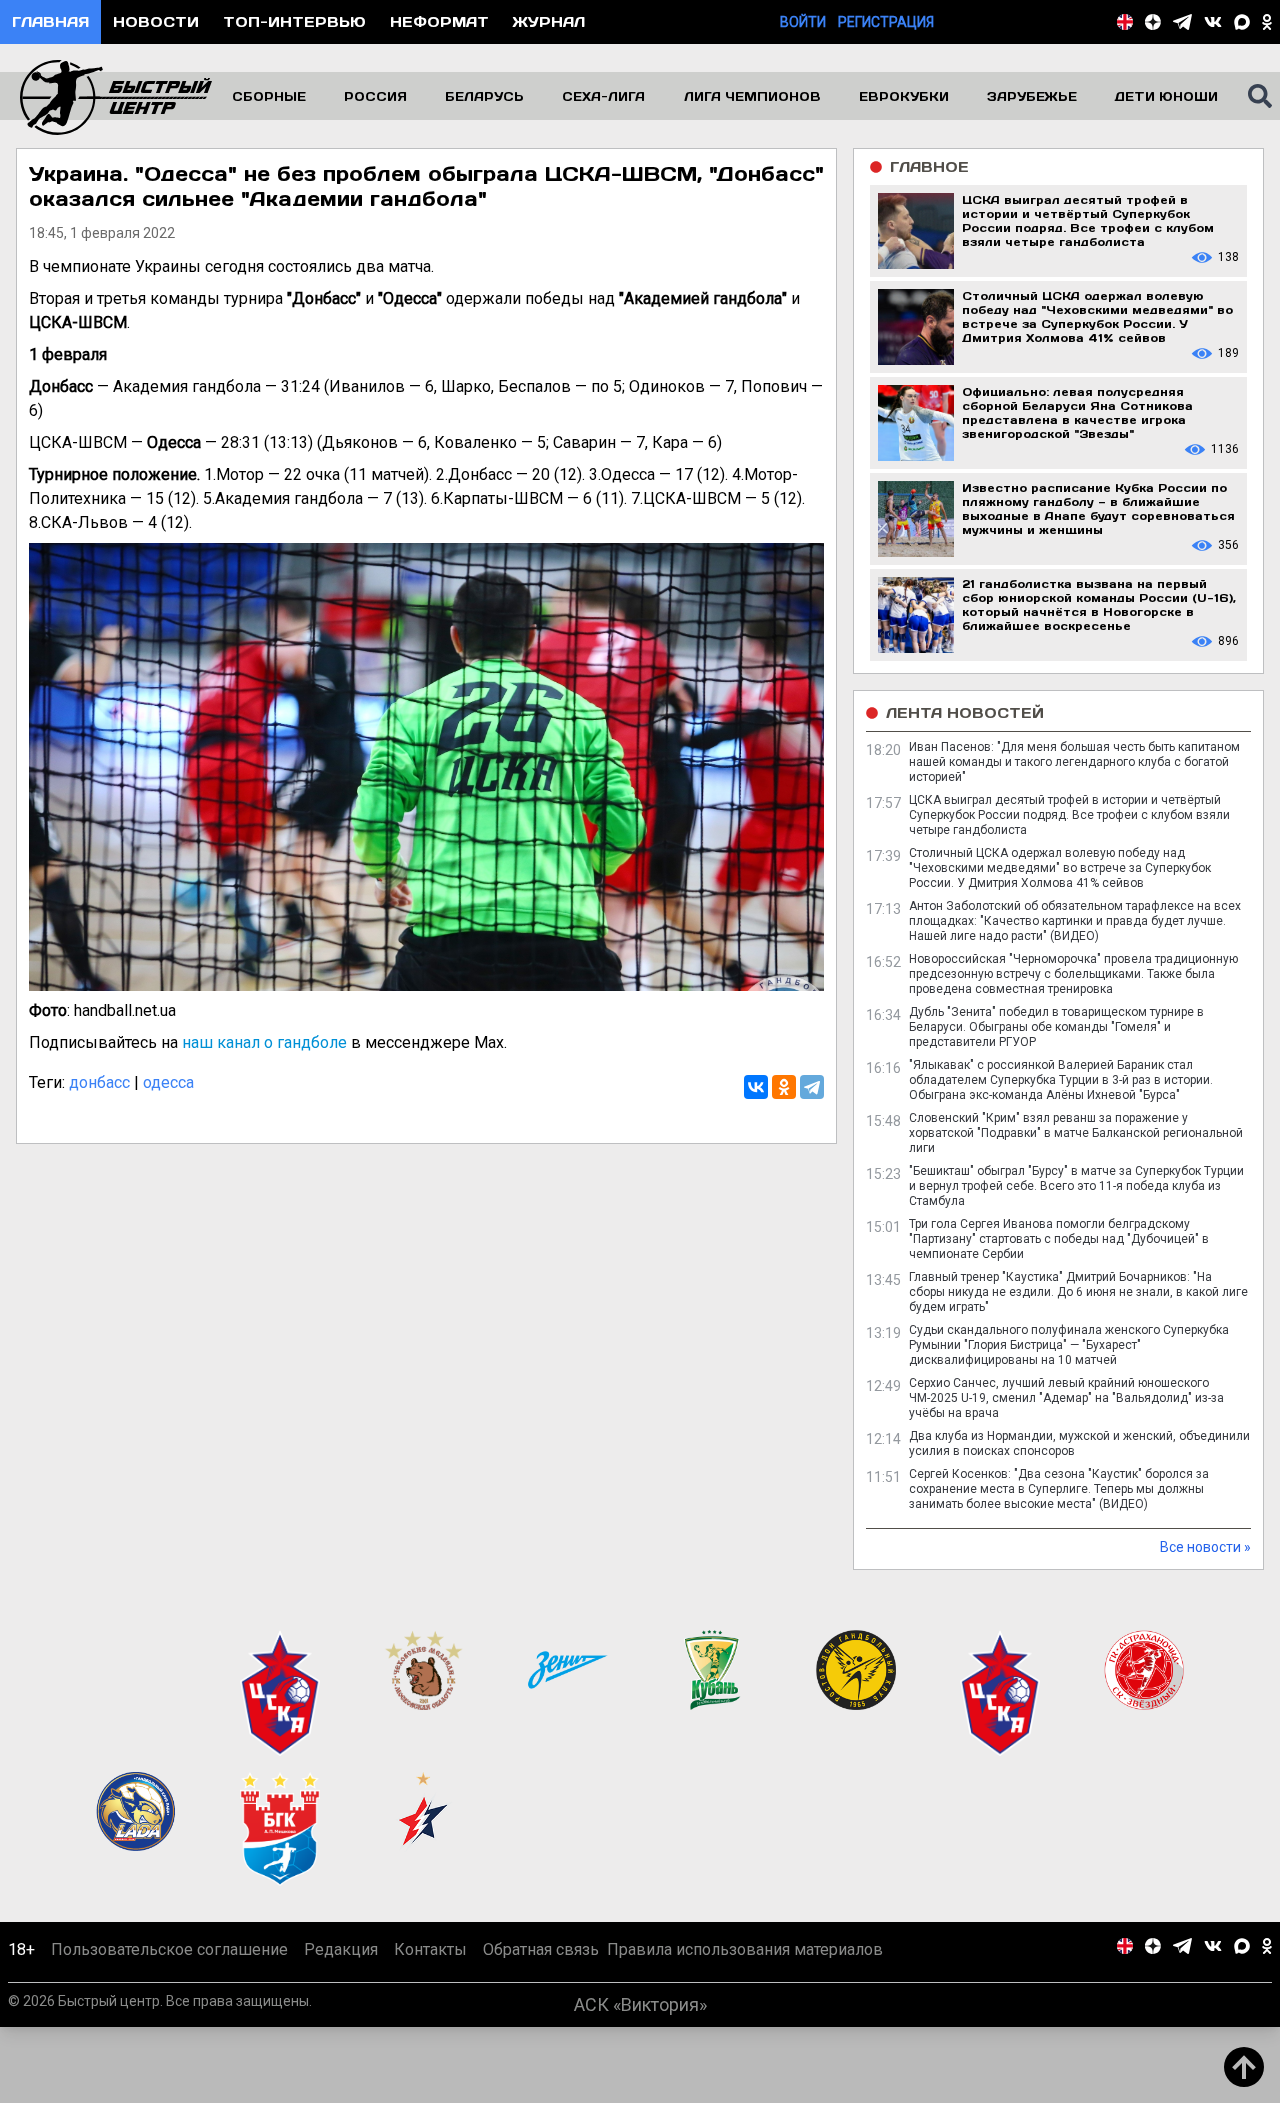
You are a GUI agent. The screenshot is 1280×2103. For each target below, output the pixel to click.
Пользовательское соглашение (169, 1949)
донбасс (99, 1082)
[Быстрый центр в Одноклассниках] (1267, 22)
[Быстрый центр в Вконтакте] (1213, 22)
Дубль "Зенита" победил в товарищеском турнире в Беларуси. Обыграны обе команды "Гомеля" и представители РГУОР (1056, 1027)
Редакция (341, 1949)
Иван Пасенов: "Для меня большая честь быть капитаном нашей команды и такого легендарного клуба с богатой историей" (1074, 762)
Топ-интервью (294, 21)
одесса (168, 1082)
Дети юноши (1166, 96)
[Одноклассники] (784, 1087)
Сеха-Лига (603, 96)
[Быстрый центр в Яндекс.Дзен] (1153, 22)
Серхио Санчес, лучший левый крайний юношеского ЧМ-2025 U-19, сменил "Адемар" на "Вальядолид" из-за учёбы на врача (1066, 1398)
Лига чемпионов (752, 96)
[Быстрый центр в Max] (1242, 22)
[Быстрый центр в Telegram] (1182, 22)
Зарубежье (1032, 96)
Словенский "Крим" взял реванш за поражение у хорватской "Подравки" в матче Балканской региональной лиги (1076, 1133)
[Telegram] (812, 1087)
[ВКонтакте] (756, 1087)
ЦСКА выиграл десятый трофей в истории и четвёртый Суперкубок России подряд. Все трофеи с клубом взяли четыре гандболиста (1069, 815)
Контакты (430, 1949)
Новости (156, 21)
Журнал (549, 21)
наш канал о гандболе (264, 1042)
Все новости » (1205, 1547)
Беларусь (484, 96)
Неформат (439, 21)
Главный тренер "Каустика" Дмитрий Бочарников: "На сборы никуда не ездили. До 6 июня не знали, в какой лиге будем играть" (1078, 1292)
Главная (50, 21)
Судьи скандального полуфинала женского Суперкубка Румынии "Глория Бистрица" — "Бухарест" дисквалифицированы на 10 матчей (1069, 1345)
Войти (803, 22)
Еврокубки (904, 96)
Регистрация (886, 22)
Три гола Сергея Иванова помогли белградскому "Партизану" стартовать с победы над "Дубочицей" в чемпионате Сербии (1059, 1239)
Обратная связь (541, 1949)
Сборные (269, 96)
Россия (375, 96)
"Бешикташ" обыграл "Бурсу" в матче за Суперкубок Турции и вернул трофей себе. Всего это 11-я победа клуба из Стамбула (1076, 1186)
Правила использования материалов (745, 1949)
